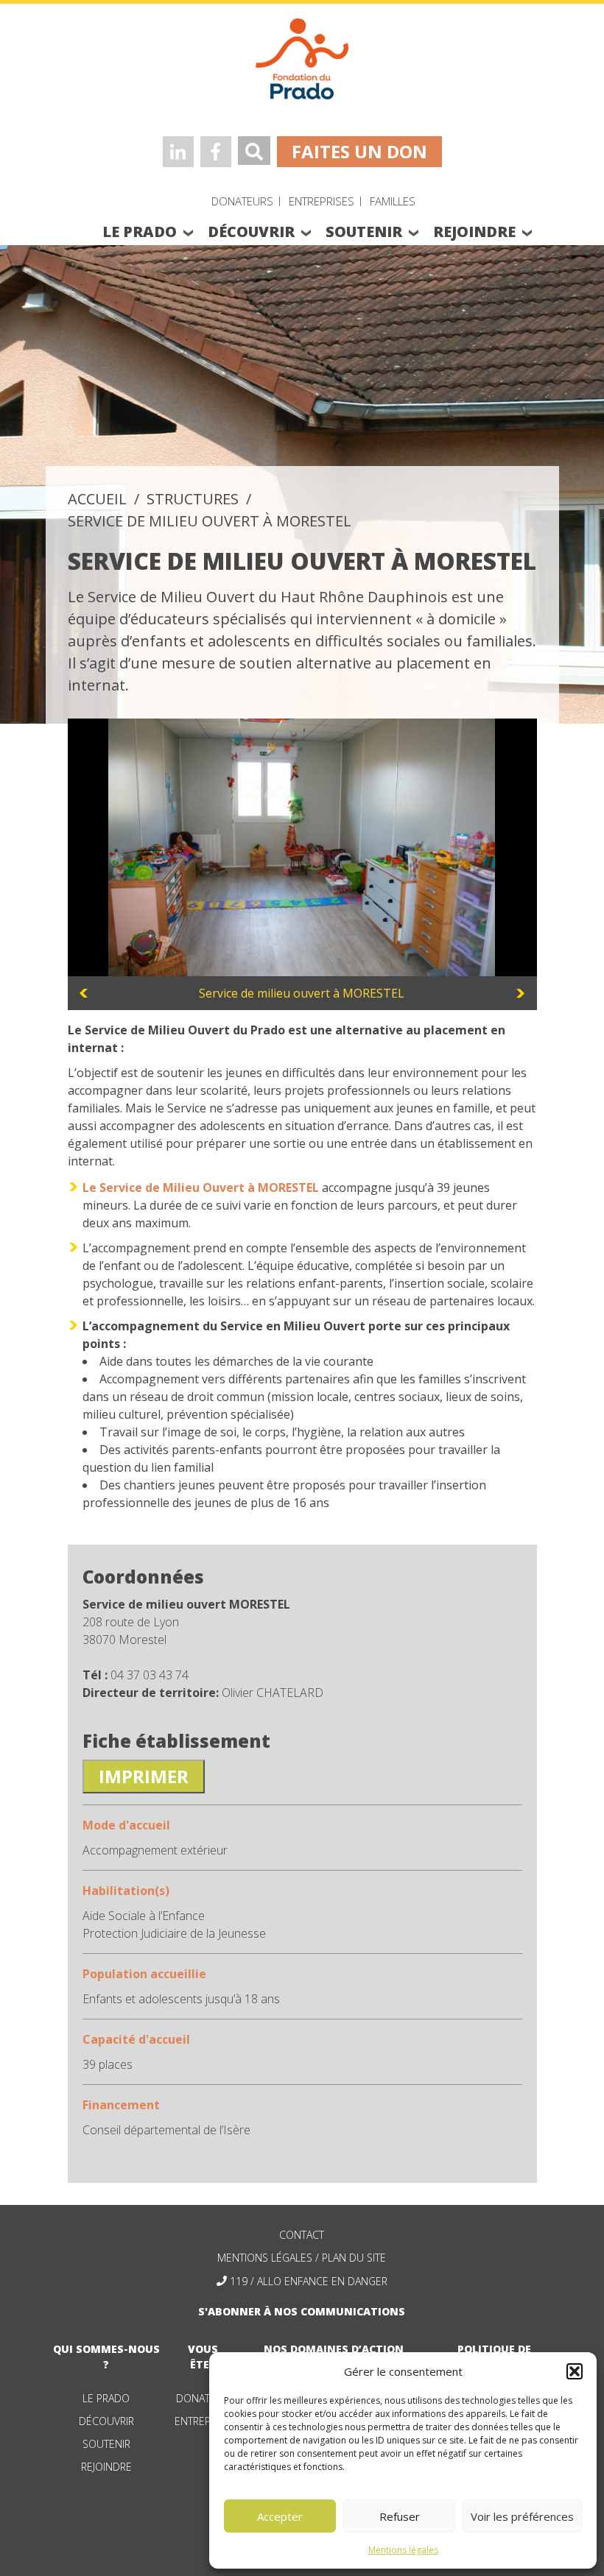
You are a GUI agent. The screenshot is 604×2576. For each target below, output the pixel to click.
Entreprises (322, 201)
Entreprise (203, 2421)
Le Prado (106, 2398)
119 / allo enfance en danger (309, 2281)
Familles (393, 201)
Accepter (280, 2516)
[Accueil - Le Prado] (302, 57)
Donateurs (242, 201)
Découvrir (106, 2421)
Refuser (400, 2516)
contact (302, 2235)
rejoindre (474, 232)
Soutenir (106, 2444)
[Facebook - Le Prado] (216, 152)
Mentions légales (403, 2550)
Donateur (203, 2398)
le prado (140, 232)
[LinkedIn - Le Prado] (178, 152)
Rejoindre (106, 2467)
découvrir (251, 232)
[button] (575, 2371)
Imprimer (144, 1776)
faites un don (359, 151)
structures (193, 499)
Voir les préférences (522, 2516)
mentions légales (265, 2258)
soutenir (364, 232)
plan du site (354, 2258)
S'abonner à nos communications (302, 2311)
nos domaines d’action (334, 2349)
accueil (97, 499)
